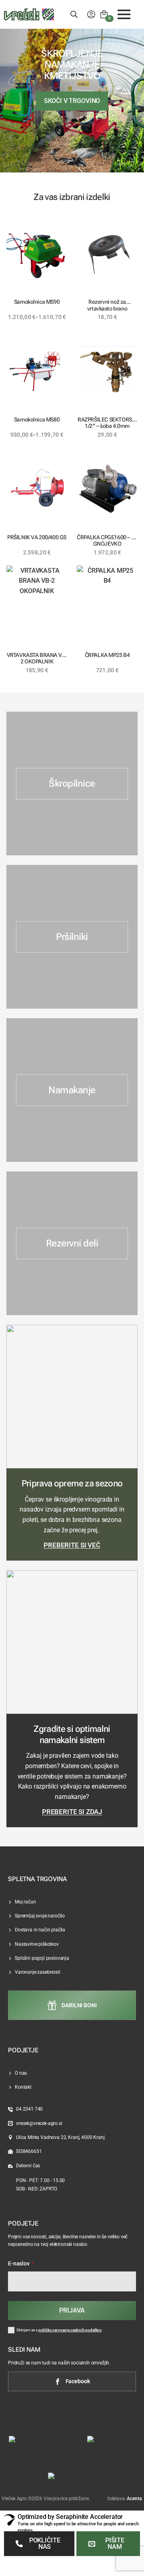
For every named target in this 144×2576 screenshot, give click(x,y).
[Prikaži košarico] (104, 14)
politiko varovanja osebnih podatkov (70, 2330)
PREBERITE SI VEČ (72, 1545)
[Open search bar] (74, 14)
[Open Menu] (124, 14)
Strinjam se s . (60, 2330)
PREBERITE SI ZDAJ (72, 1812)
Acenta (134, 2499)
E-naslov (21, 2264)
